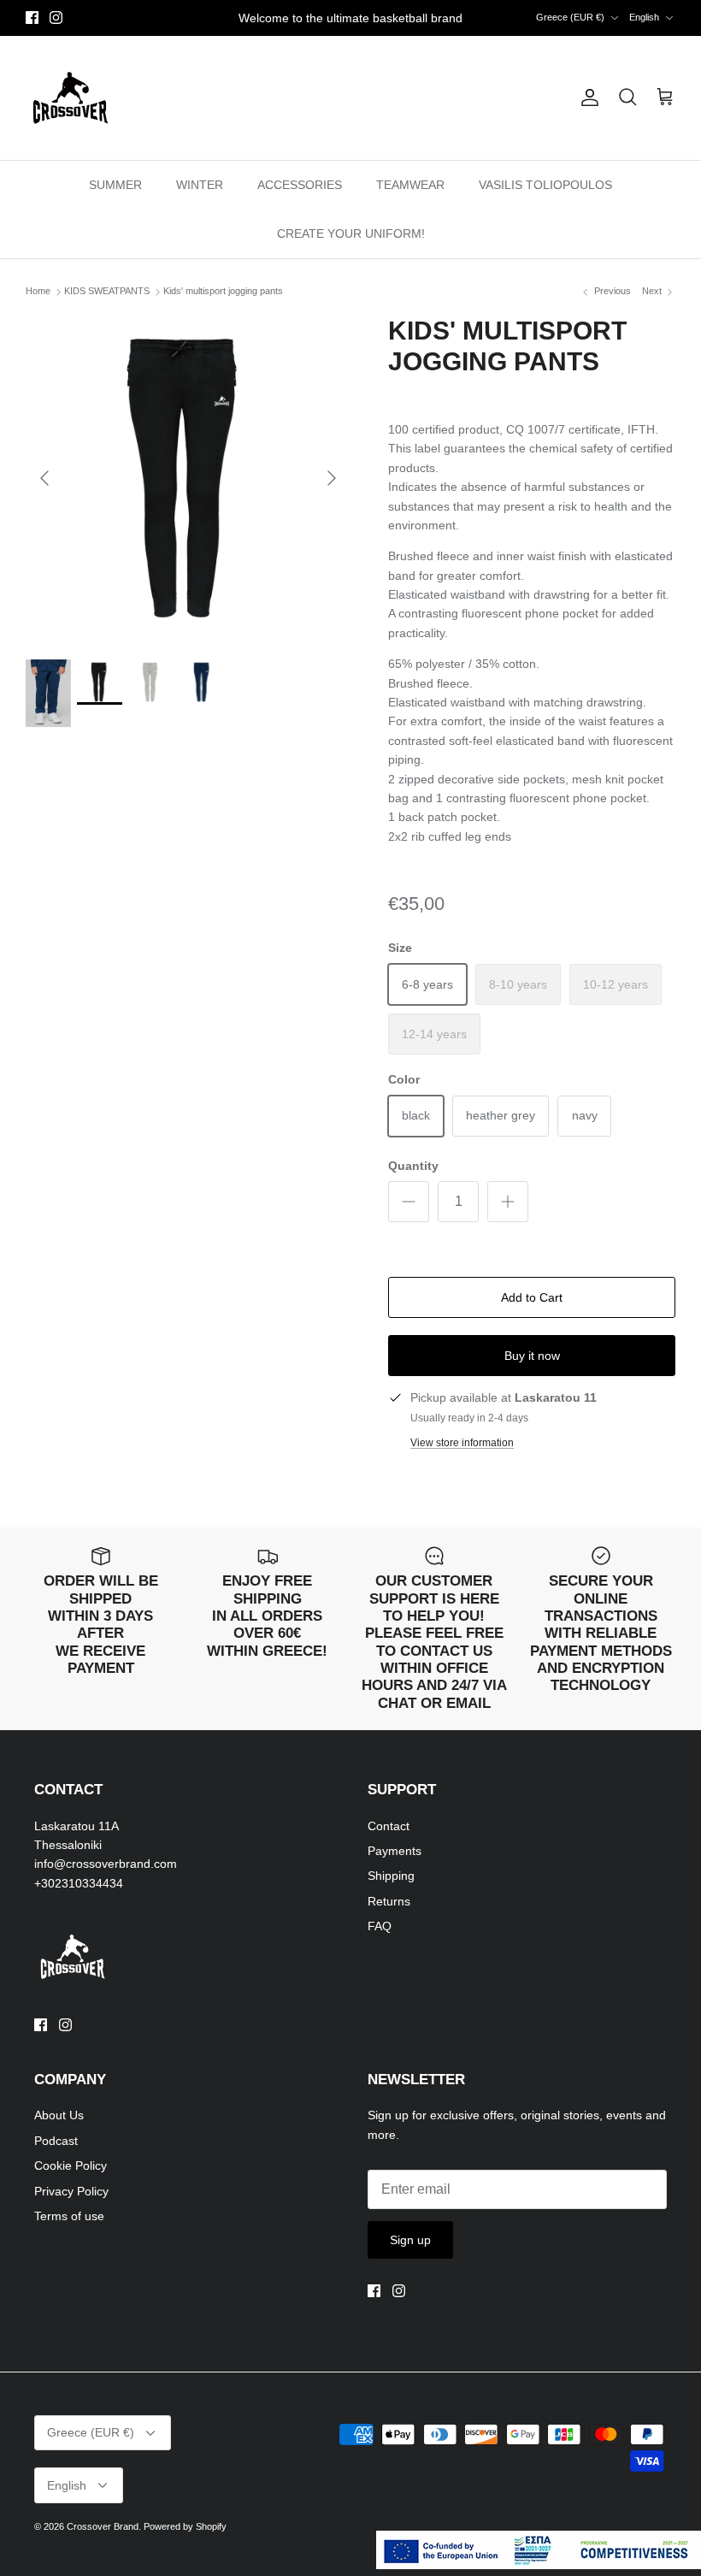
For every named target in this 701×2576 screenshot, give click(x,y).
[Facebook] (32, 18)
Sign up (410, 2240)
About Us (59, 2115)
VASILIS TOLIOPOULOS (545, 185)
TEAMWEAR (410, 185)
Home (38, 292)
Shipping (391, 1876)
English (644, 17)
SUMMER (115, 185)
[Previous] (44, 478)
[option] (188, 478)
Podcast (56, 2141)
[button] (532, 531)
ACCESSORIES (300, 185)
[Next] (332, 478)
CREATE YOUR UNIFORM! (351, 233)
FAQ (380, 1926)
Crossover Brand (103, 2526)
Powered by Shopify (185, 2526)
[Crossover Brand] (71, 98)
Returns (389, 1901)
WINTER (200, 185)
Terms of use (69, 2216)
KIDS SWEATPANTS (107, 292)
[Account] (586, 97)
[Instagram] (56, 18)
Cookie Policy (71, 2165)
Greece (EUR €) (570, 17)
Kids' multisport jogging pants (223, 292)
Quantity (413, 1166)
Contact (389, 1826)
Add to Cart (532, 1297)
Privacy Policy (71, 2191)
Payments (395, 1851)
